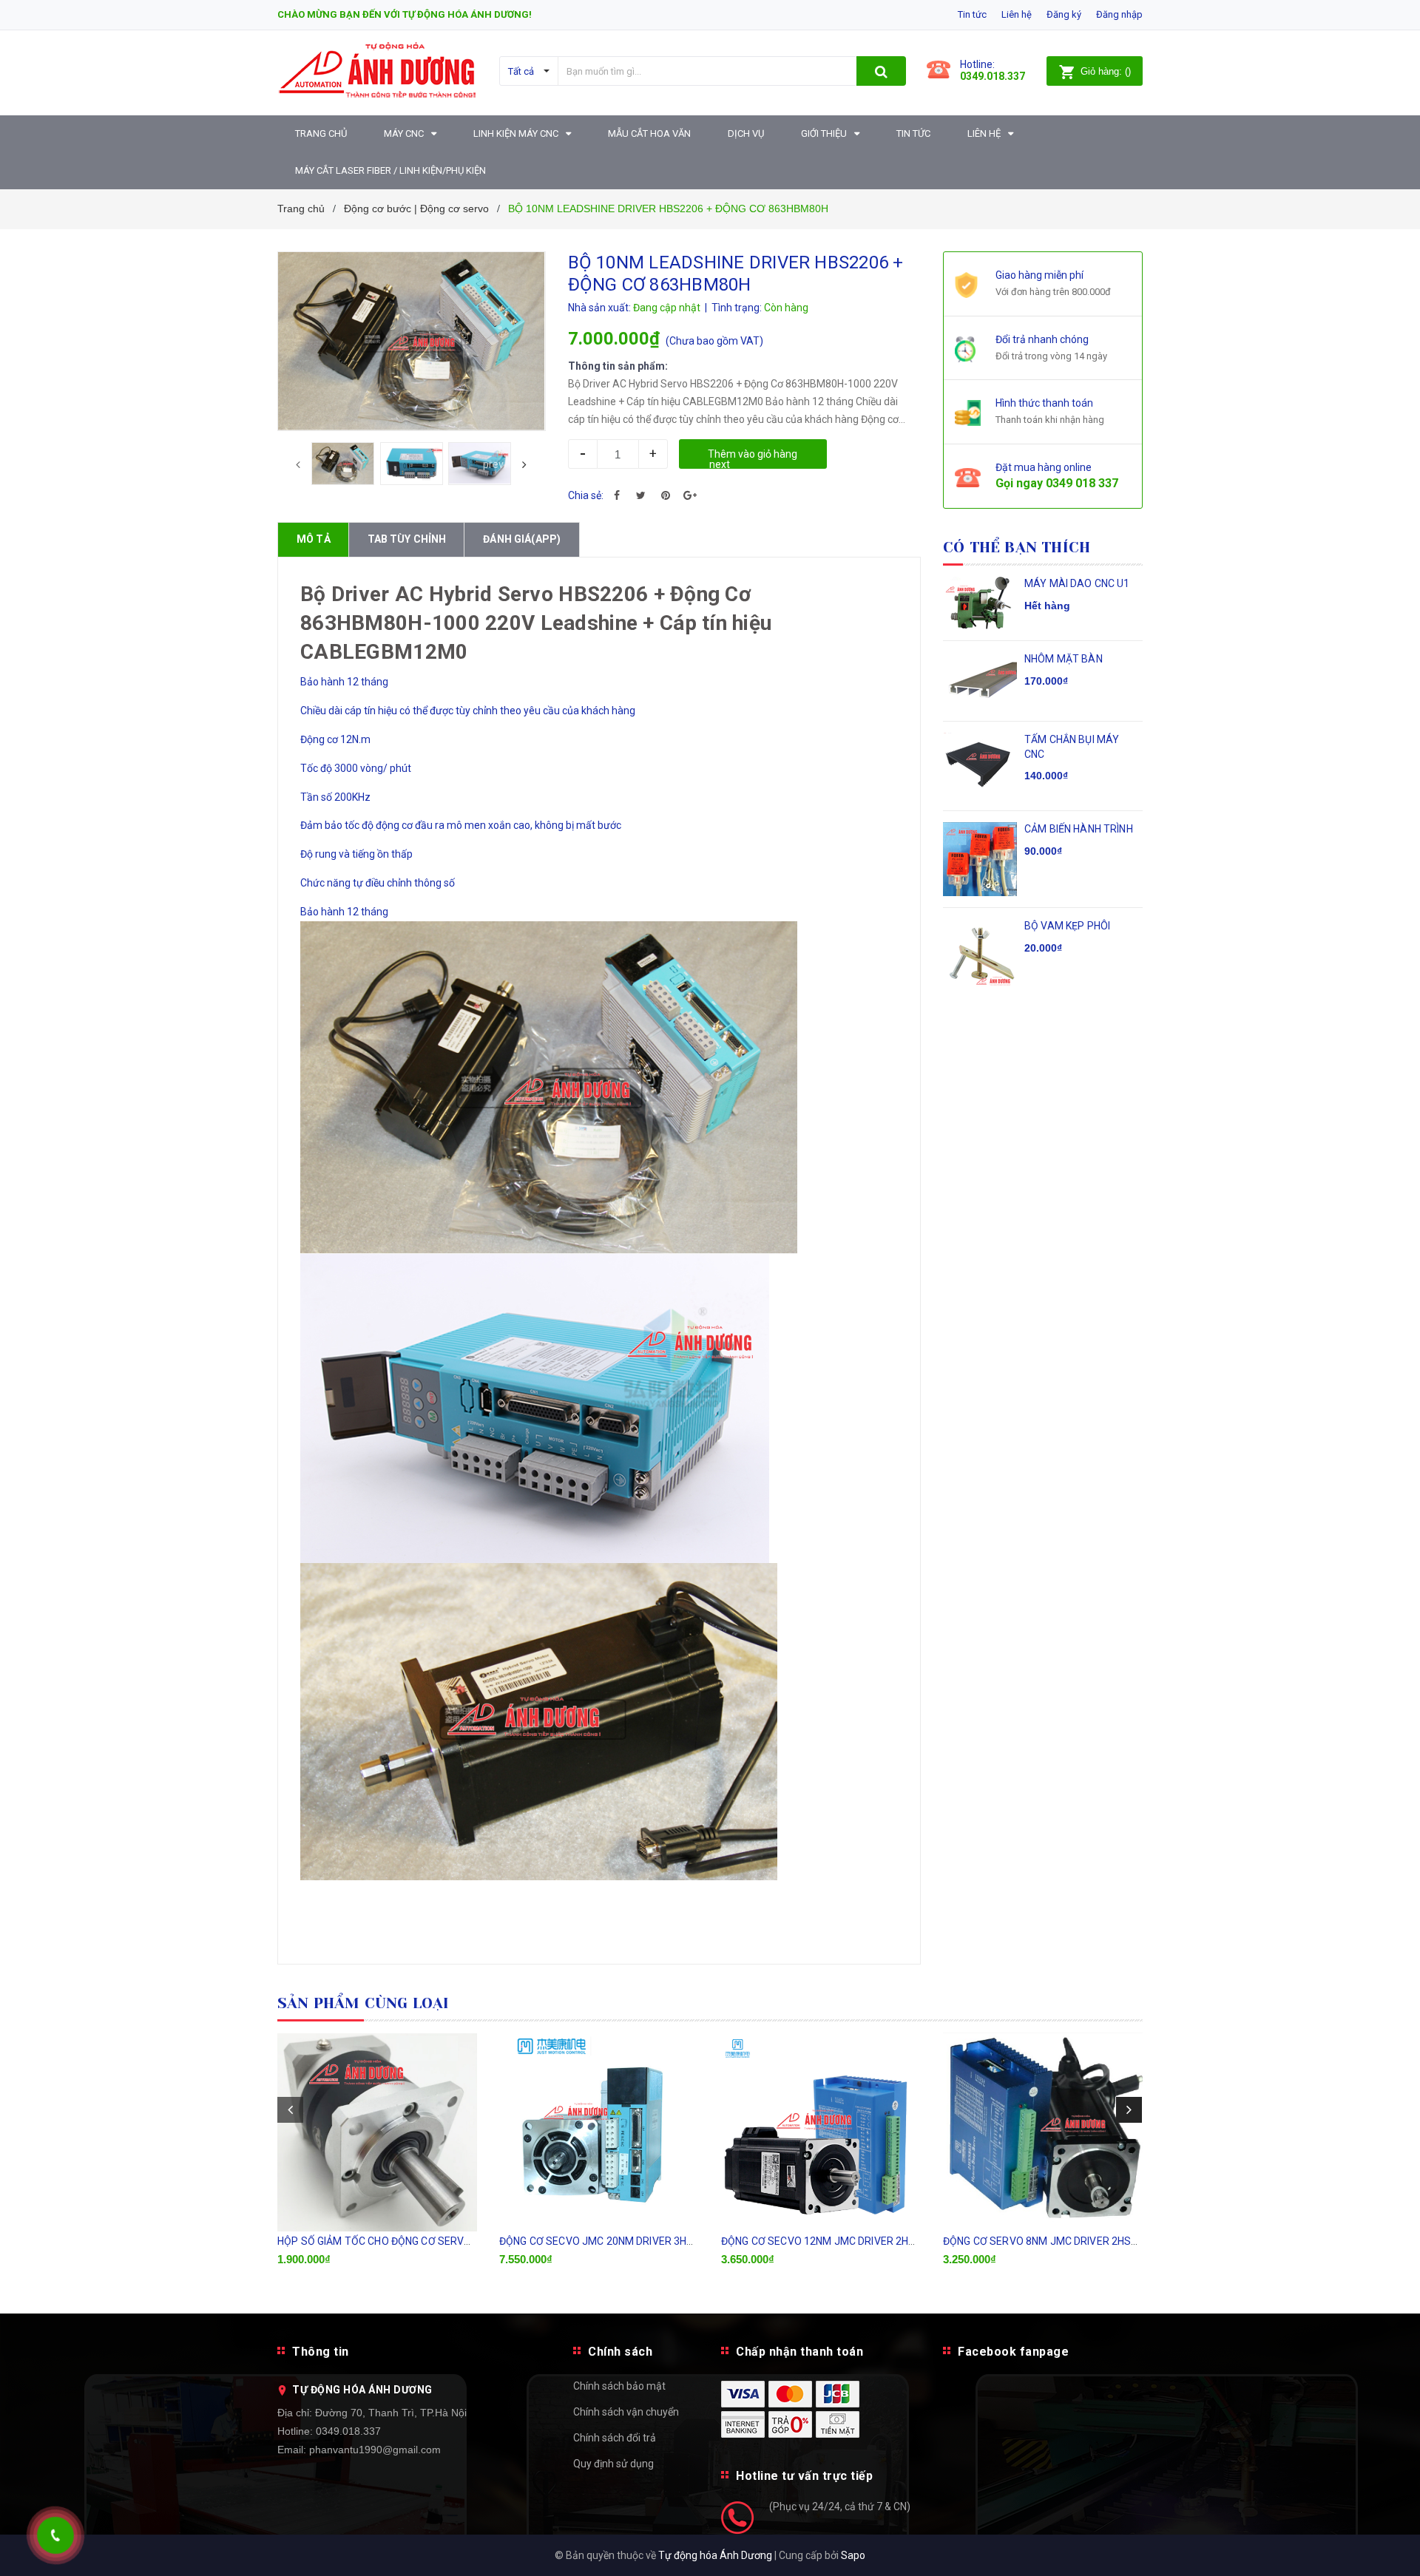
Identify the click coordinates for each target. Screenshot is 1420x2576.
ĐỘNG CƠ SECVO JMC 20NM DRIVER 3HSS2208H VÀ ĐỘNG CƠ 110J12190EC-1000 (695, 2241)
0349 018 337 (1082, 483)
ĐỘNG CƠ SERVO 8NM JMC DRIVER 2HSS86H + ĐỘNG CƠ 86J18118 (1103, 2241)
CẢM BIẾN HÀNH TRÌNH (1079, 829)
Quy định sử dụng (613, 2464)
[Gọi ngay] (55, 2535)
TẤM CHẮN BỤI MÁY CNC (1072, 747)
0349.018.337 (348, 2431)
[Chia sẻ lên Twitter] (641, 495)
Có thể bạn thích (1017, 548)
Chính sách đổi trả (615, 2438)
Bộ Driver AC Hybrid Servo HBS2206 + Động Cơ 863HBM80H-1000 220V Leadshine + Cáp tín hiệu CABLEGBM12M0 (536, 623)
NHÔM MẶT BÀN (1064, 659)
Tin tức (972, 14)
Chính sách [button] (620, 2352)
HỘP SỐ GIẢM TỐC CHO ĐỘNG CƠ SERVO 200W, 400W (405, 2241)
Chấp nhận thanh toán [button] (799, 2352)
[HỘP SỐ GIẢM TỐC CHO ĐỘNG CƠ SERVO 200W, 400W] (377, 2132)
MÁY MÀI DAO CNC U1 (1077, 583)
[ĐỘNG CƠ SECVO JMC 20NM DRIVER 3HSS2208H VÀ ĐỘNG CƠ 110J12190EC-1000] (599, 2132)
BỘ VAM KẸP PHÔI (1067, 926)
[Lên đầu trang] (1394, 2546)
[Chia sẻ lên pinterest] (666, 495)
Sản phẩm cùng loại (364, 2003)
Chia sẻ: (586, 495)
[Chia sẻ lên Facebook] (617, 495)
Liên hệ (1017, 14)
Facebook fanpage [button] (1013, 2352)
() (1106, 71)
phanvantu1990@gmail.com (375, 2450)
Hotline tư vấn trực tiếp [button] (804, 2476)
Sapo (853, 2555)
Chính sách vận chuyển (626, 2412)
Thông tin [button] (321, 2352)
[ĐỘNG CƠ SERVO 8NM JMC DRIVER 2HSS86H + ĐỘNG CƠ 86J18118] (1043, 2132)
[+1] (690, 495)
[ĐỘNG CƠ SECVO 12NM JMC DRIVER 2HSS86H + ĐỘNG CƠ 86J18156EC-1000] (821, 2132)
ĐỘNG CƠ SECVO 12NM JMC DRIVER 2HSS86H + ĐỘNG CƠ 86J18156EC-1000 (904, 2241)
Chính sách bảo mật (619, 2386)
